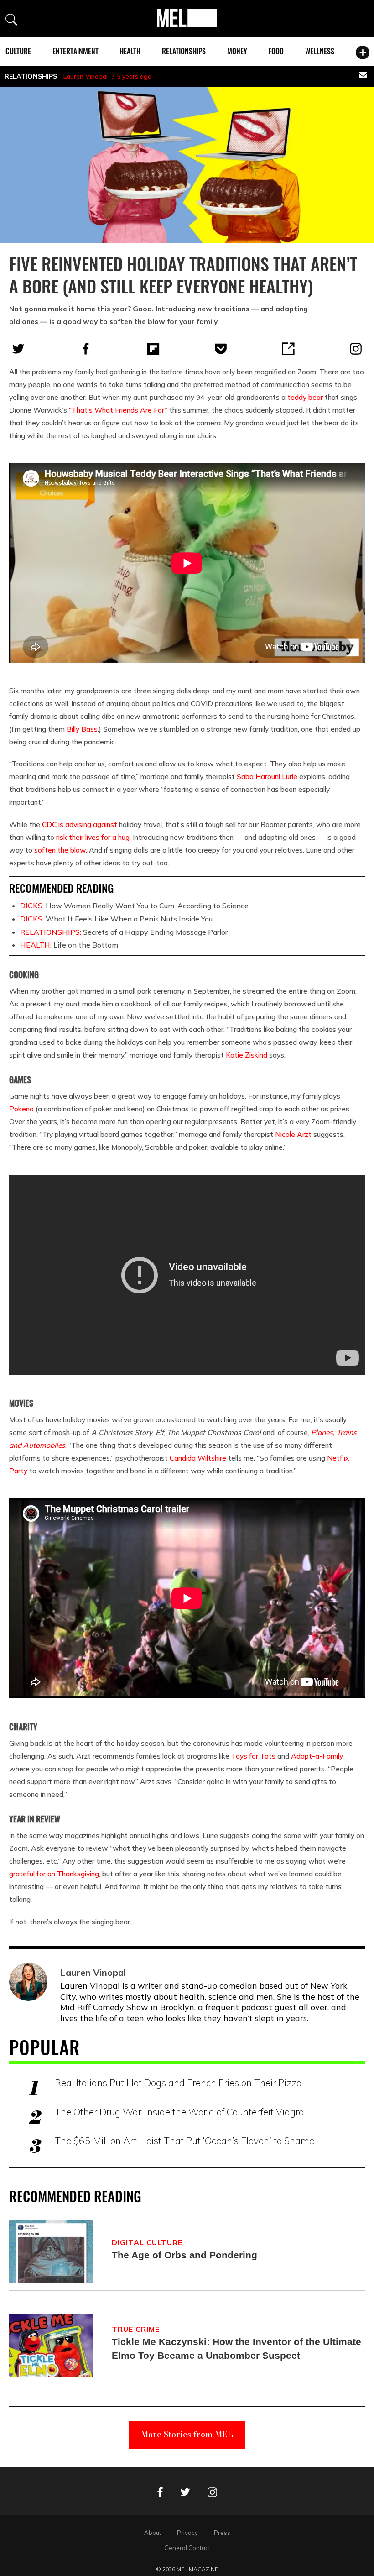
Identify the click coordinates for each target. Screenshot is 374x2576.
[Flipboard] (153, 349)
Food (276, 51)
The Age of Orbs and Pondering (184, 2255)
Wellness (320, 51)
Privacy (187, 2533)
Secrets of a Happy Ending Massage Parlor (124, 932)
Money (237, 51)
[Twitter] (18, 349)
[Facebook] (86, 349)
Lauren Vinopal (86, 76)
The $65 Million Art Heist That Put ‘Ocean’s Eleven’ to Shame (184, 2141)
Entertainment (75, 51)
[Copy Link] (288, 349)
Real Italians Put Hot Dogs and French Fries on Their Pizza (178, 2083)
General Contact (187, 2548)
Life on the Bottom (69, 945)
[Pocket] (221, 349)
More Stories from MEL (187, 2434)
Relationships (184, 51)
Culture (18, 51)
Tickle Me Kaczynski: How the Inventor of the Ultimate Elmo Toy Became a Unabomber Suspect (236, 2348)
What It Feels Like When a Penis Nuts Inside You (116, 919)
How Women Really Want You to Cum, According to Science (134, 906)
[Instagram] (356, 349)
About (153, 2533)
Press (222, 2533)
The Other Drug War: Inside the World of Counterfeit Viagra (179, 2112)
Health (130, 51)
